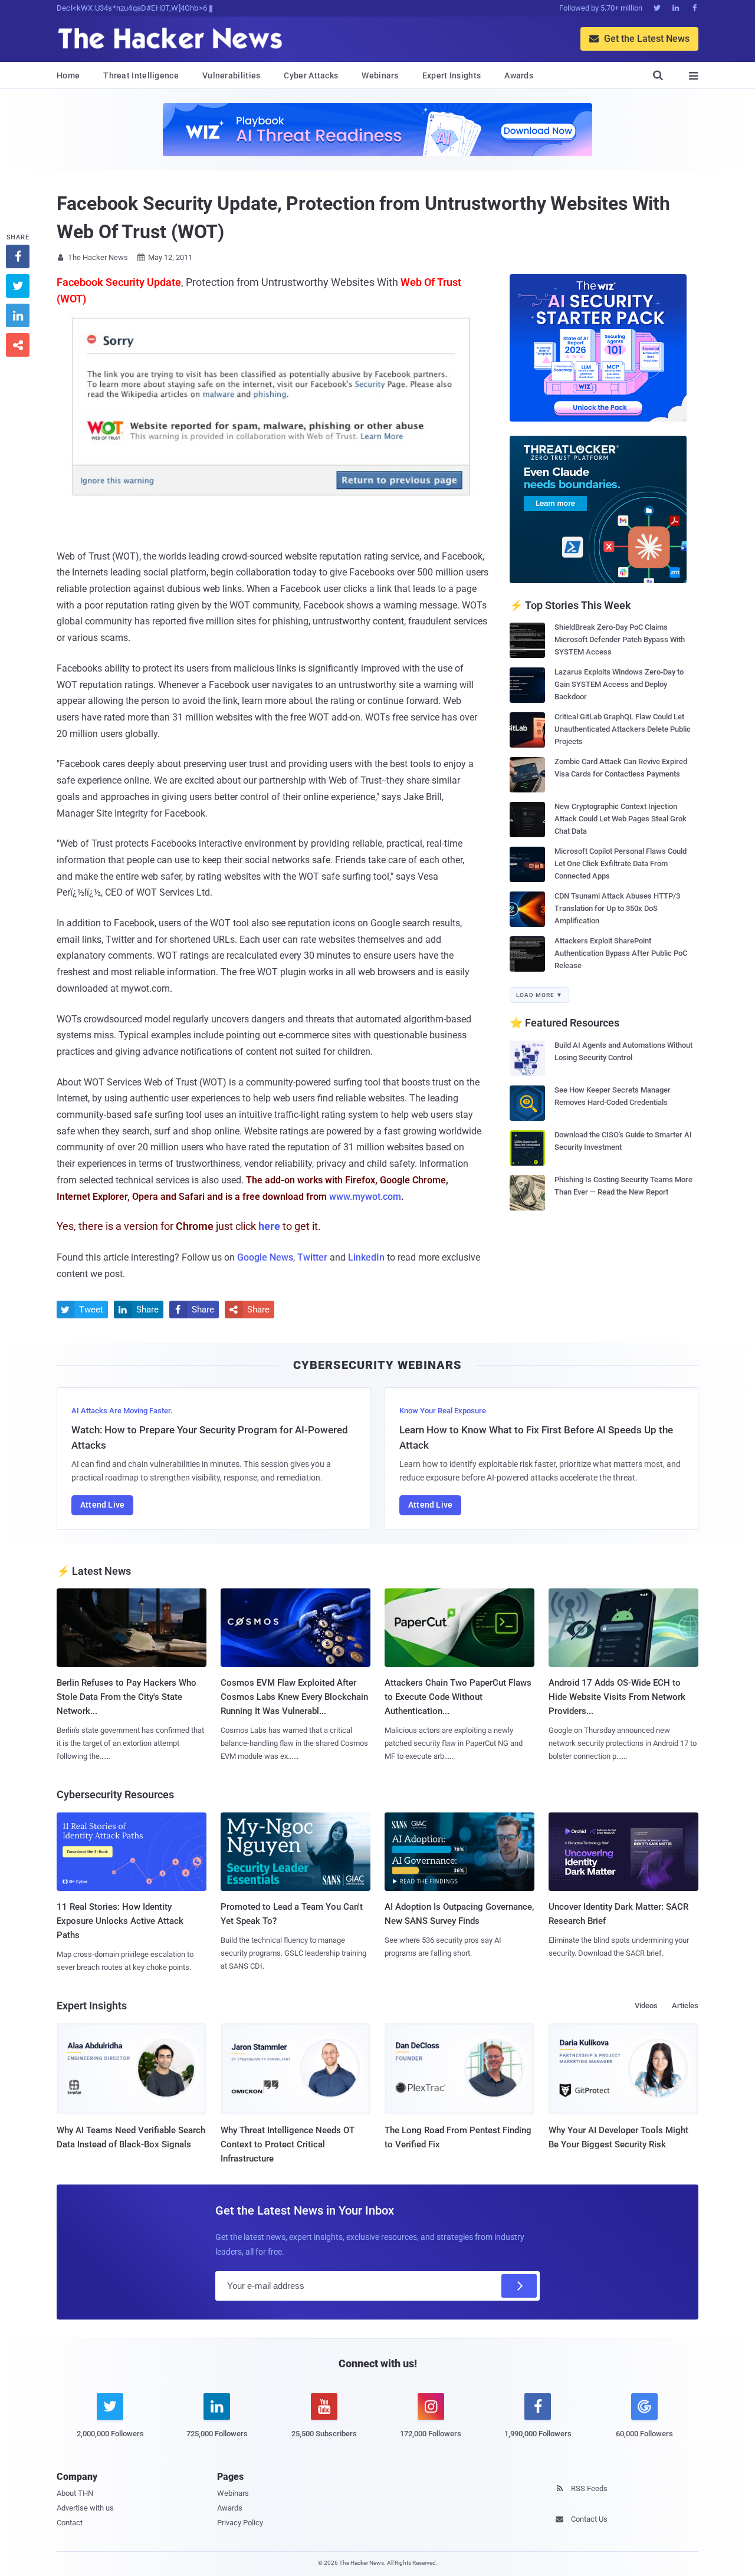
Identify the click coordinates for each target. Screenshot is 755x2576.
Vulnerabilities (232, 75)
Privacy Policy (240, 2523)
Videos (646, 2006)
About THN (75, 2493)
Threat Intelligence (141, 75)
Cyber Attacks (311, 75)
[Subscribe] (519, 2286)
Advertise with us (85, 2508)
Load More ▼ (539, 995)
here (269, 1226)
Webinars (380, 75)
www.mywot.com (365, 1197)
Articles (685, 2006)
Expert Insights (452, 75)
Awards (519, 75)
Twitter (312, 1257)
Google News (265, 1257)
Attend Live (102, 1505)
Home (68, 75)
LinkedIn (366, 1257)
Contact (70, 2523)
